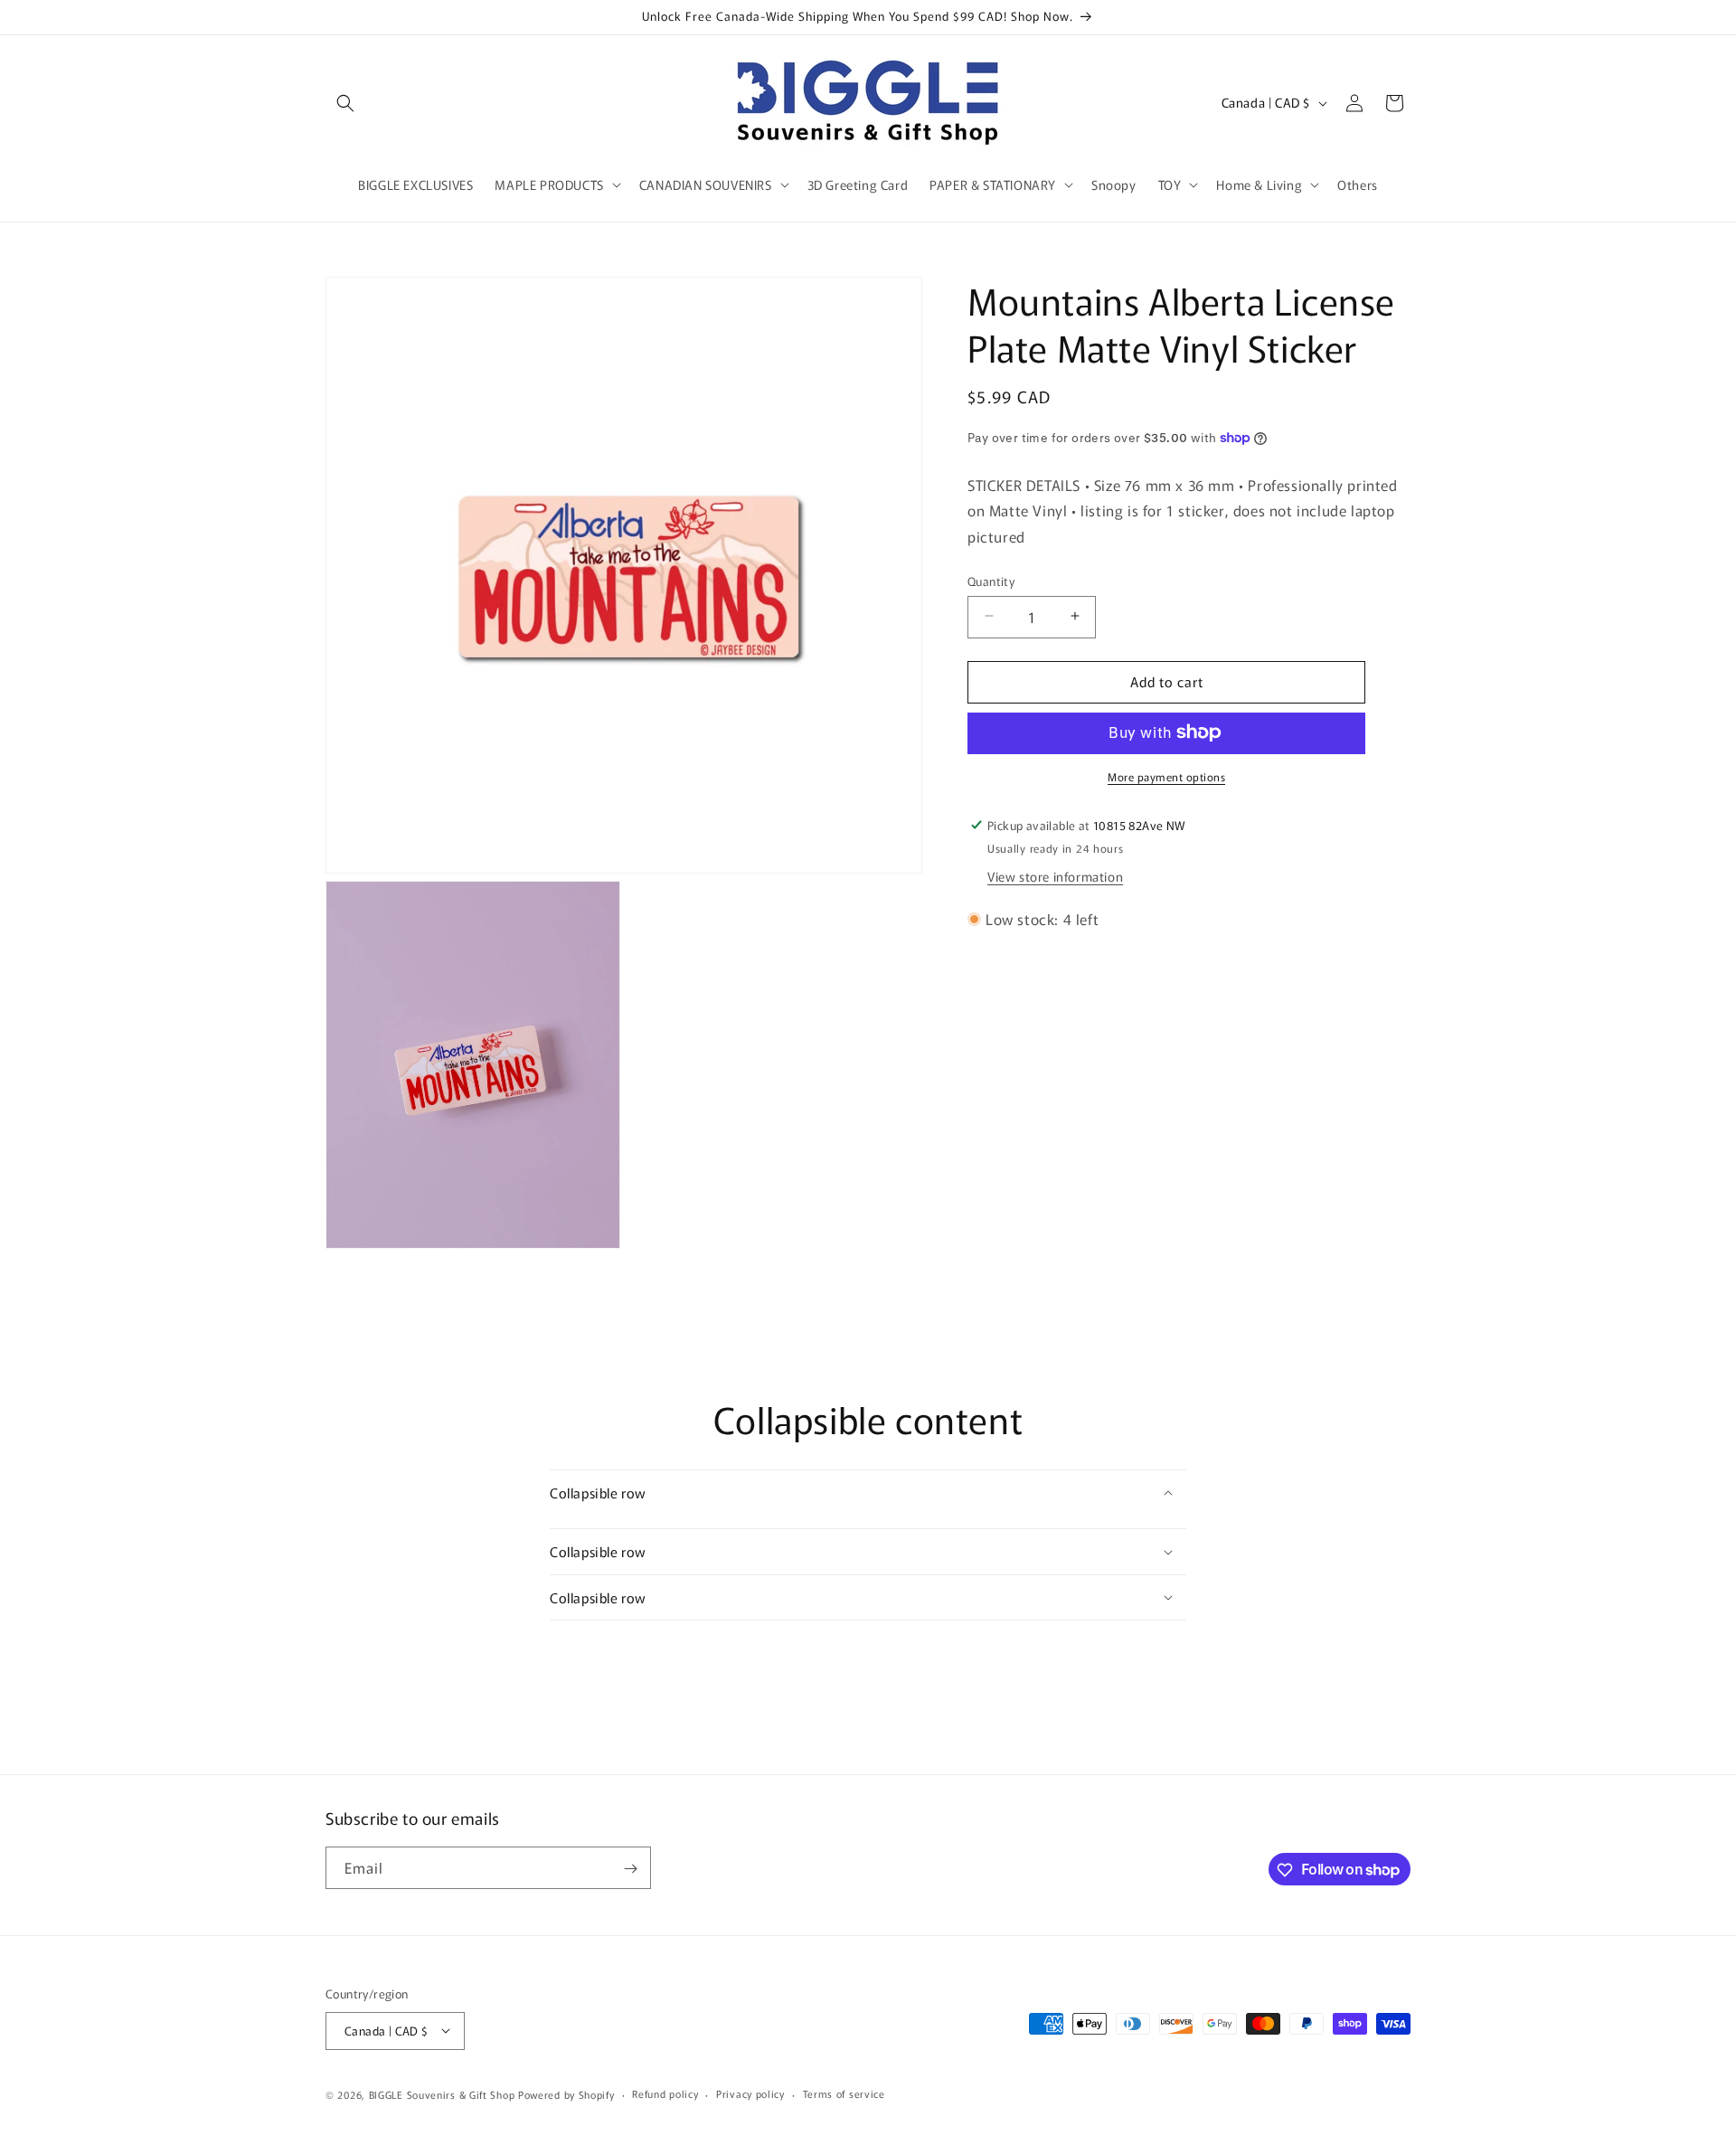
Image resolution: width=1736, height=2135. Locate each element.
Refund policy (665, 2093)
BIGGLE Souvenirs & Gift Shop (442, 2093)
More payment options (1166, 775)
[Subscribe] (630, 1869)
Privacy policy (750, 2093)
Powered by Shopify (566, 2093)
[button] (345, 103)
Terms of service (844, 2093)
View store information (1055, 876)
